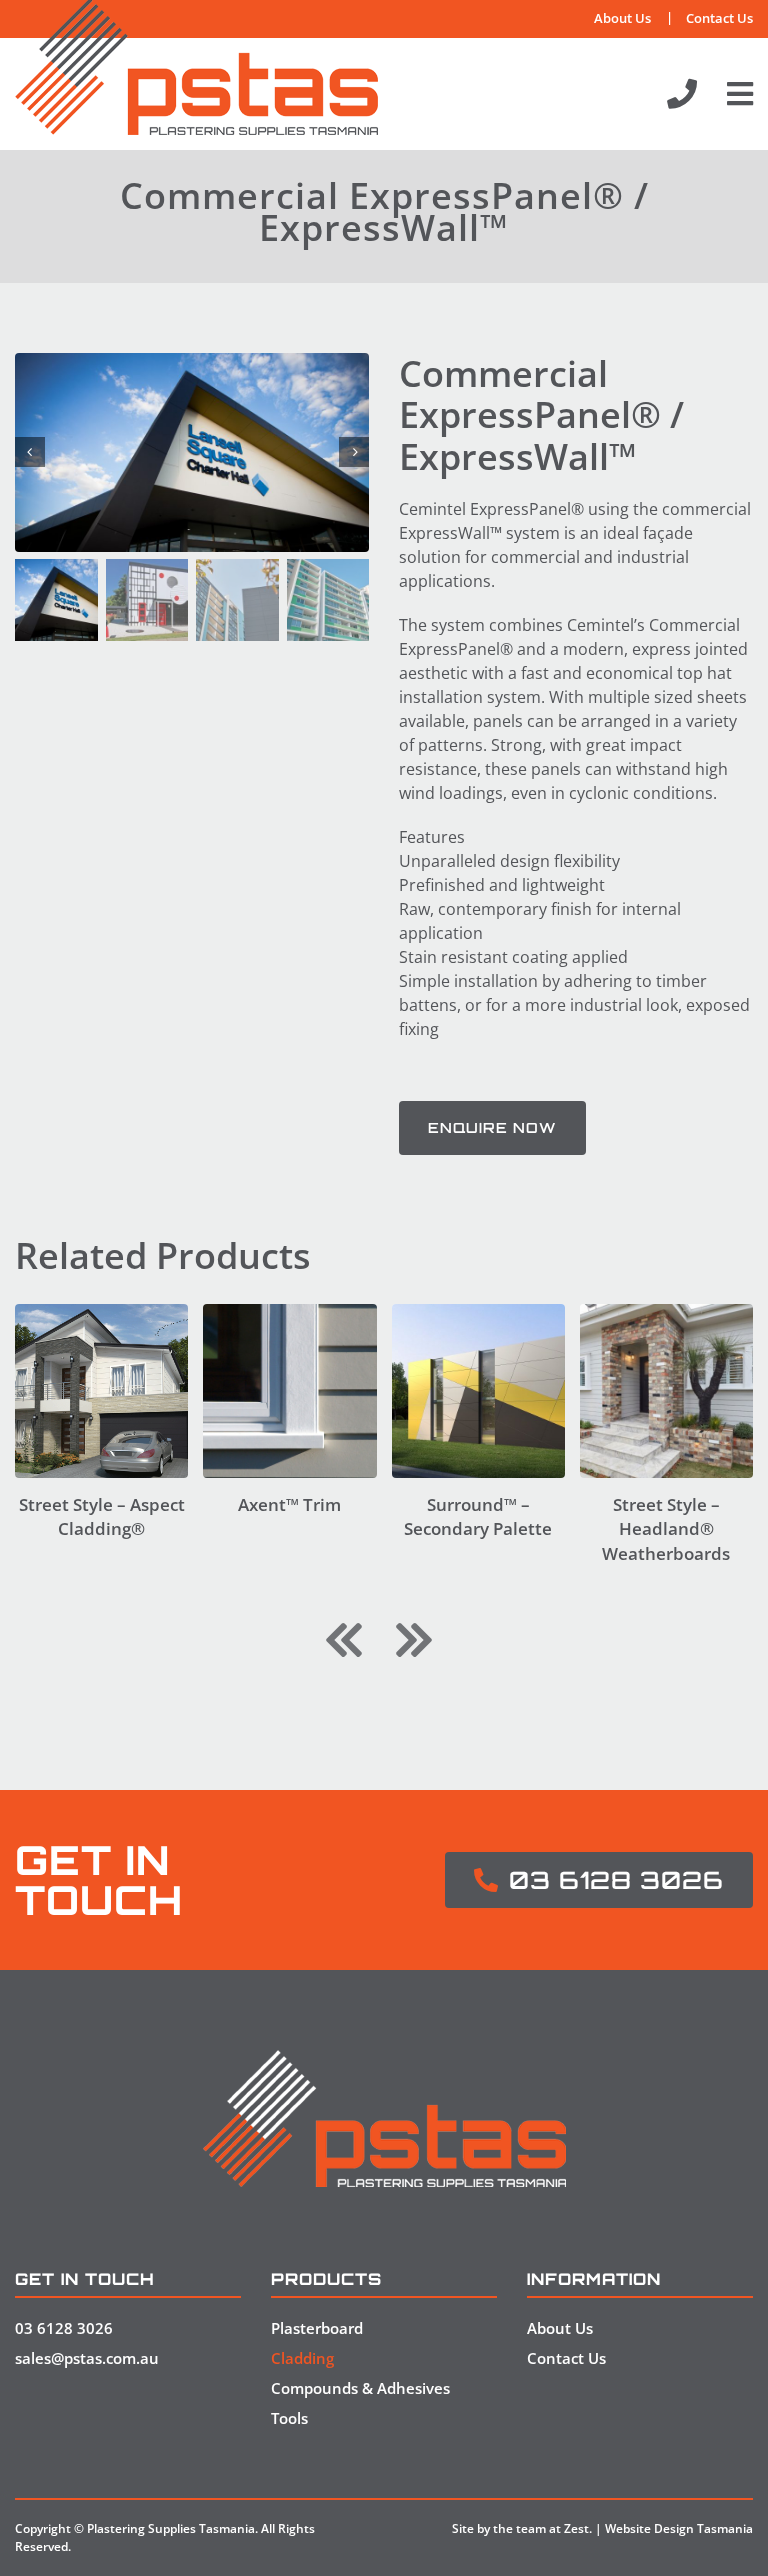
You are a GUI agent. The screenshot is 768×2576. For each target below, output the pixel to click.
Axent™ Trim (289, 1504)
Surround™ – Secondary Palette (478, 1517)
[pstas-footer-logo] (384, 2058)
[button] (344, 1640)
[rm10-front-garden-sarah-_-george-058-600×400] (666, 1312)
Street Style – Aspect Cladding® (102, 1517)
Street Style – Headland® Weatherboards (666, 1529)
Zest (576, 2528)
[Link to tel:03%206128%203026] (682, 94)
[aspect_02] (101, 1312)
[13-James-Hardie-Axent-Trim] (289, 1312)
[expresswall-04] (192, 452)
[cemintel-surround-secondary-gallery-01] (478, 1312)
